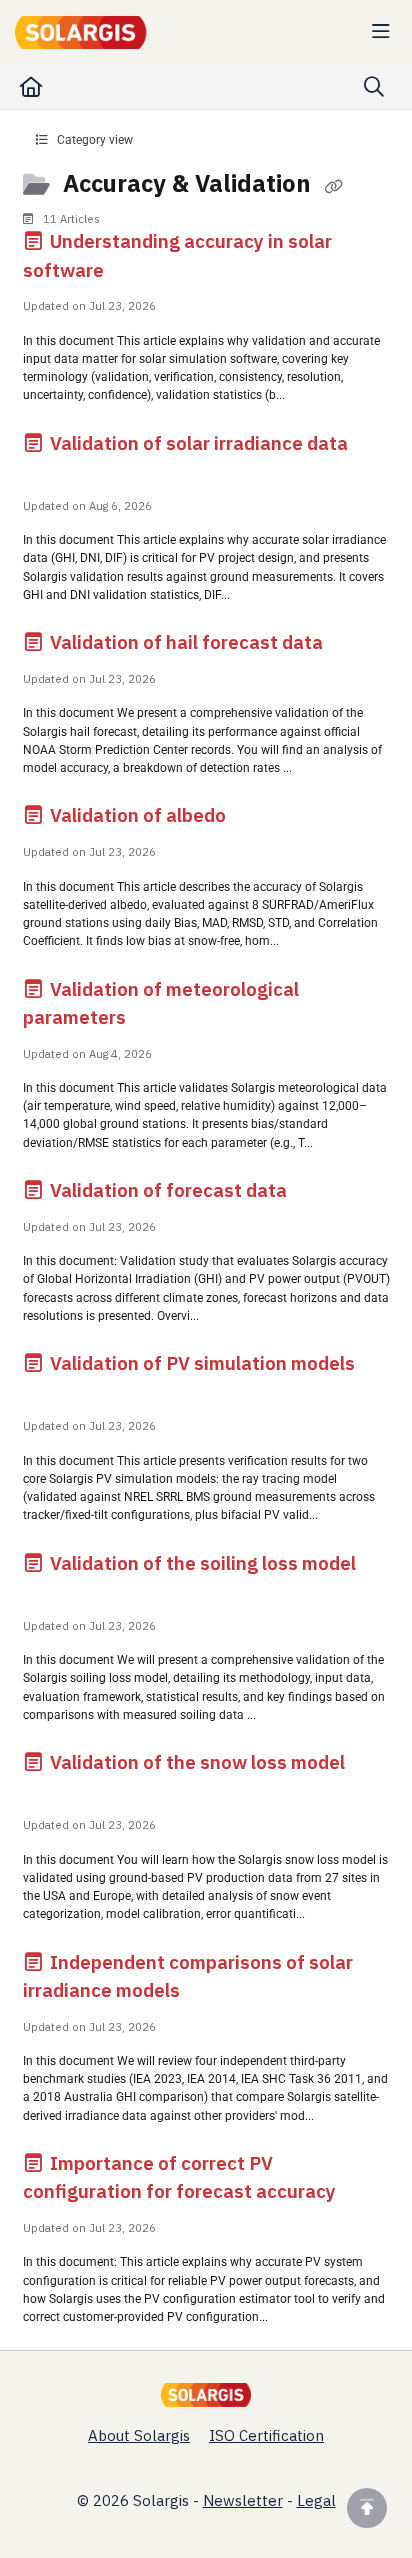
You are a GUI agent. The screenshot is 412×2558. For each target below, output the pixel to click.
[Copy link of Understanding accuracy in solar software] (139, 273)
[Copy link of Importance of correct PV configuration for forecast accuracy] (371, 2195)
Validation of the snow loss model (195, 1762)
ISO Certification (266, 2435)
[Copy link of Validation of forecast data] (322, 1194)
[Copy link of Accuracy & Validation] (333, 186)
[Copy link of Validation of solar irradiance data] (54, 473)
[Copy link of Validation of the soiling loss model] (54, 1593)
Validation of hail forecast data (186, 642)
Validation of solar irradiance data (197, 443)
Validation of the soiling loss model (201, 1563)
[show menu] (381, 32)
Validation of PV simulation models (200, 1363)
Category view (93, 140)
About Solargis (139, 2435)
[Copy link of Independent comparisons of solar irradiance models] (215, 1994)
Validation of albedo (138, 815)
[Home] (85, 32)
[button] (367, 2508)
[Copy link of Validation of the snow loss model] (54, 1792)
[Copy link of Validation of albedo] (261, 819)
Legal (316, 2500)
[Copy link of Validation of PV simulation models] (54, 1393)
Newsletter (243, 2500)
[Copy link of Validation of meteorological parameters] (161, 1021)
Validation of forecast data (168, 1190)
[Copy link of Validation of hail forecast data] (358, 646)
